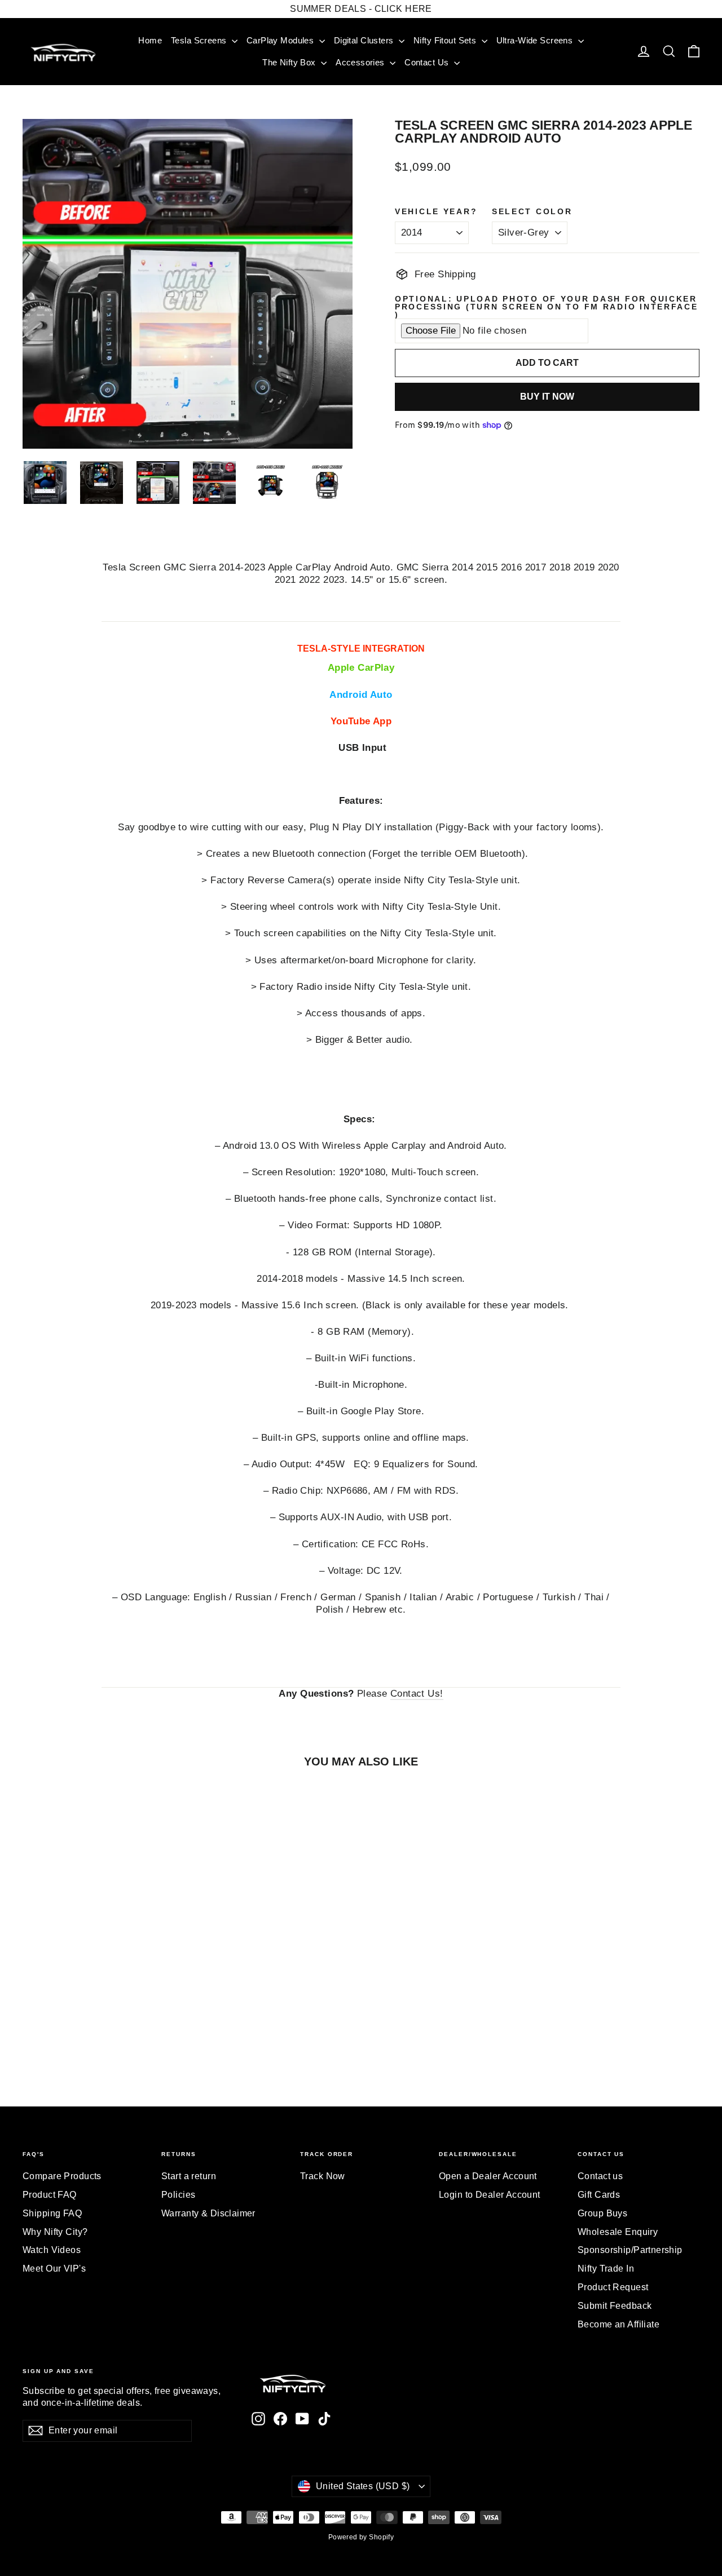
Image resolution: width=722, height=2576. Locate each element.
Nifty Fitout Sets (446, 40)
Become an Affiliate (618, 2324)
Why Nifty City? (55, 2232)
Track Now (323, 2176)
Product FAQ (50, 2195)
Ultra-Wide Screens (536, 40)
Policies (178, 2195)
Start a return (189, 2176)
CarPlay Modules (281, 40)
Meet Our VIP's (54, 2269)
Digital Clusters (365, 40)
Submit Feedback (615, 2306)
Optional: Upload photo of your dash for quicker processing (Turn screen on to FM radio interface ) (547, 307)
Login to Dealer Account (490, 2195)
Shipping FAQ (52, 2213)
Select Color (532, 212)
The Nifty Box (290, 62)
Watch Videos (52, 2250)
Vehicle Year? (436, 212)
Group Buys (602, 2213)
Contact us (600, 2176)
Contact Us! (417, 1694)
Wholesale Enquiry (618, 2232)
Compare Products (62, 2176)
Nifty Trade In (606, 2269)
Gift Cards (599, 2195)
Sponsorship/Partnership (630, 2250)
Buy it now (547, 397)
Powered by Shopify (361, 2537)
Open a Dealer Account (488, 2176)
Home (150, 40)
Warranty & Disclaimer (208, 2213)
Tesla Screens (200, 40)
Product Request (613, 2287)
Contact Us (428, 62)
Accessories (361, 62)
